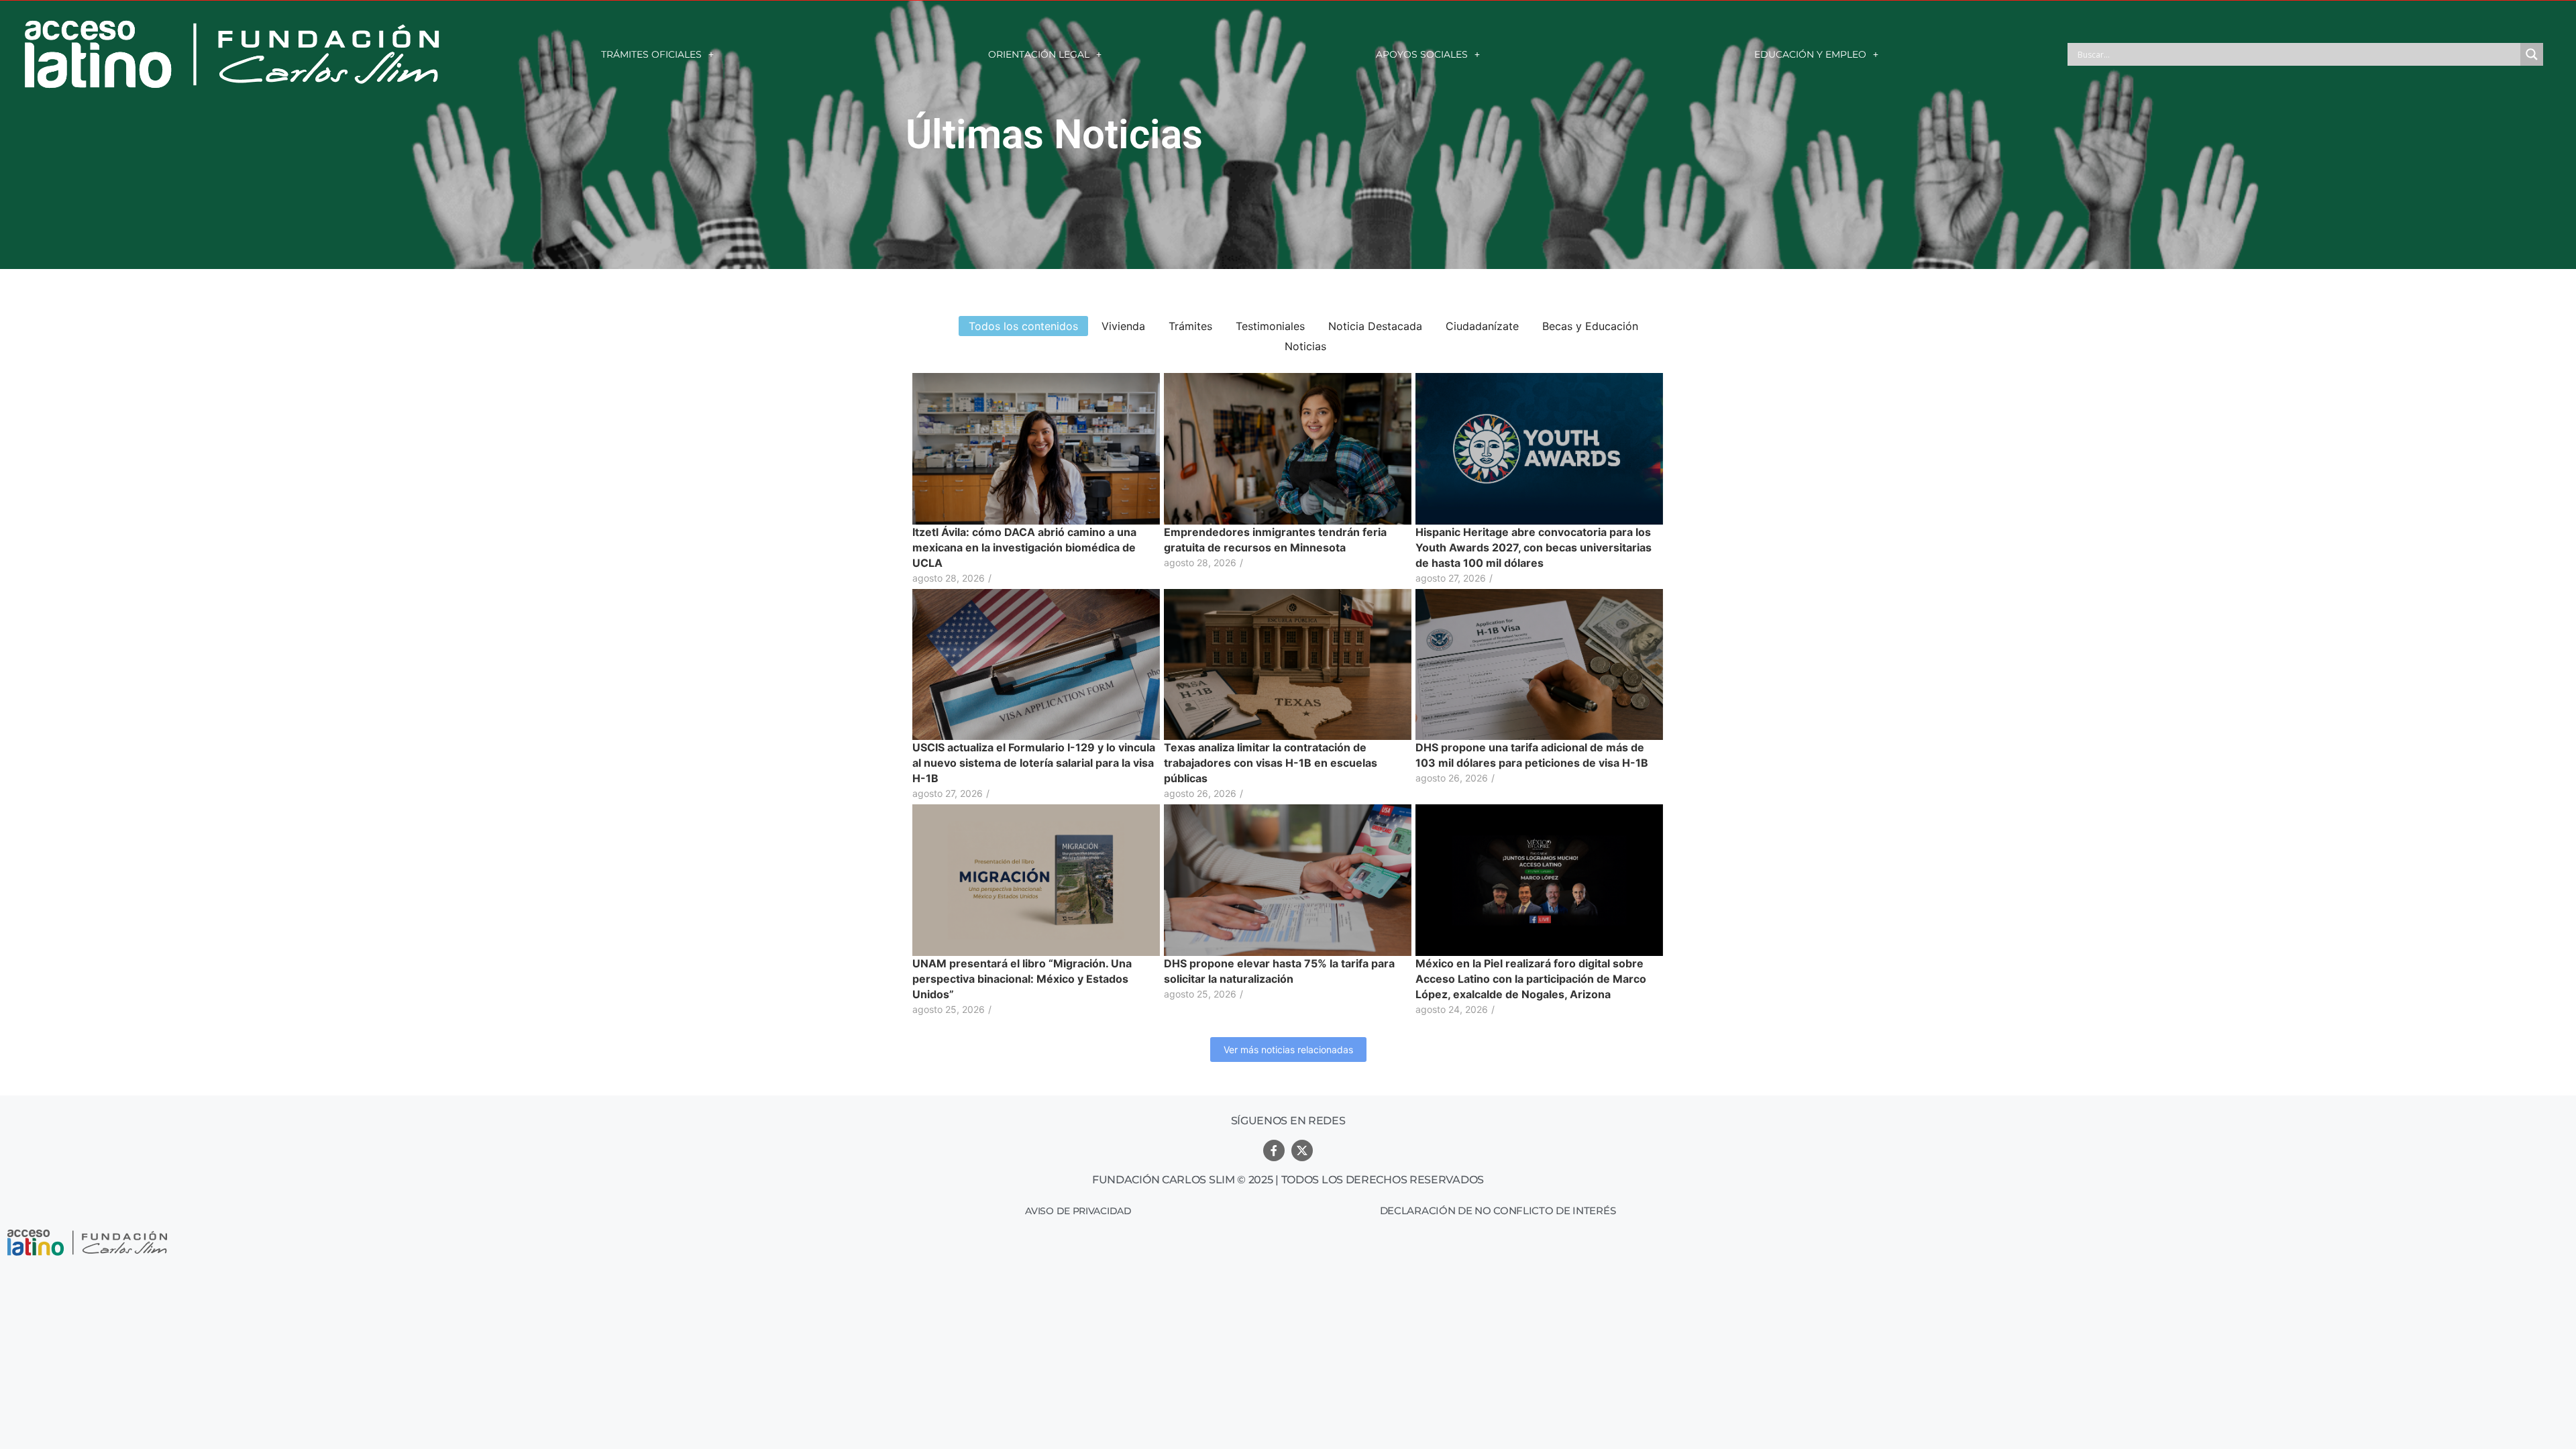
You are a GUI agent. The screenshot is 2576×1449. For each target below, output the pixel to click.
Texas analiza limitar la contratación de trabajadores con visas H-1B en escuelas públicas (1271, 763)
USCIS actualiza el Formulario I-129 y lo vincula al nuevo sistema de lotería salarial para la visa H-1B (1034, 763)
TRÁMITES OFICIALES (651, 54)
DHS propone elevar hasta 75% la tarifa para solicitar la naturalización (1279, 971)
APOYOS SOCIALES (1422, 54)
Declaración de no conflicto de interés (1498, 1211)
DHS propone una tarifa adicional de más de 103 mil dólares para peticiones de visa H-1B (1532, 755)
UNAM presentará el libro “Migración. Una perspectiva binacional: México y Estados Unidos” (1022, 979)
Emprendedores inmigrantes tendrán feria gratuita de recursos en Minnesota (1275, 540)
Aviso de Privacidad (1078, 1211)
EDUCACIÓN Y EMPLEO (1810, 54)
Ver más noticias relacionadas (1288, 1050)
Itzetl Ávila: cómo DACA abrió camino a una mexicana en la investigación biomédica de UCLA (1024, 547)
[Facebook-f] (1274, 1150)
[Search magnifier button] (2532, 54)
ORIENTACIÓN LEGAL (1039, 54)
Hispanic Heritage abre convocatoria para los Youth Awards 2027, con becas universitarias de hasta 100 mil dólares (1534, 547)
